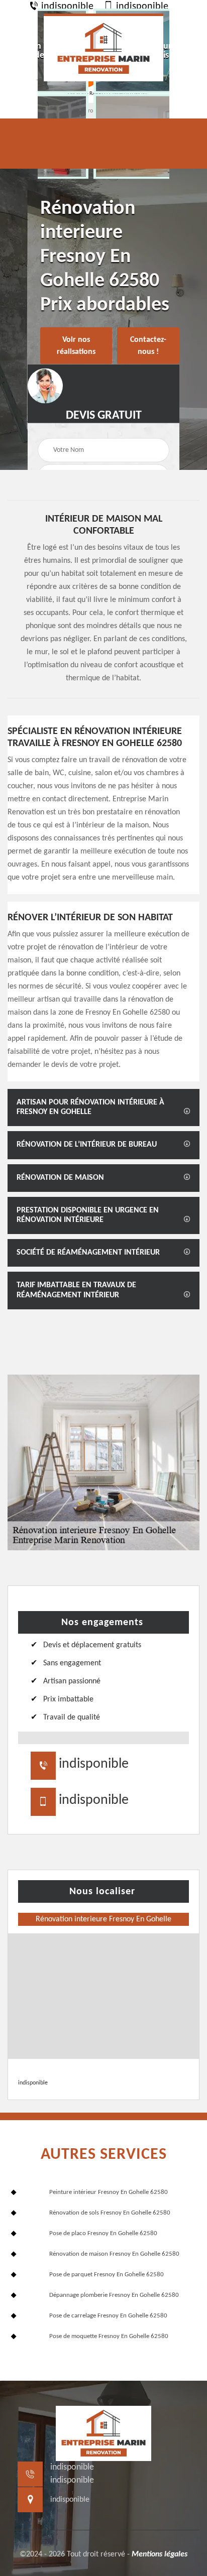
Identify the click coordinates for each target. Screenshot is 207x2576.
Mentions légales (160, 2554)
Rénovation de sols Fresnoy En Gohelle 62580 (110, 2213)
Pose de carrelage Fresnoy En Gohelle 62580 (108, 2316)
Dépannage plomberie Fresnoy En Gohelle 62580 (114, 2295)
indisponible (66, 7)
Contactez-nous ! (148, 346)
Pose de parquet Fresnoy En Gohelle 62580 (107, 2275)
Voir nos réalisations (76, 346)
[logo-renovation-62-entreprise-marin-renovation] (103, 47)
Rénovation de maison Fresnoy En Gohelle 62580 (114, 2254)
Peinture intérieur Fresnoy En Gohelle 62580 (109, 2192)
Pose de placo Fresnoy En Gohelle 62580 (103, 2233)
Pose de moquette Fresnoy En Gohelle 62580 (109, 2336)
